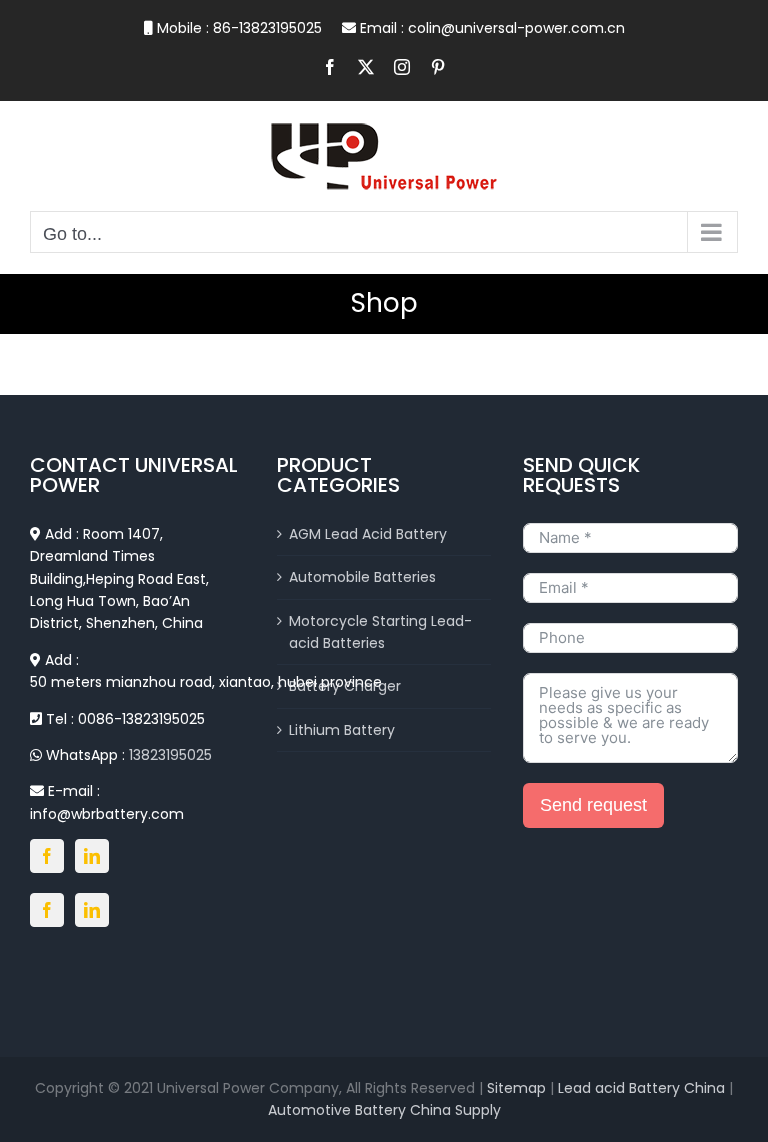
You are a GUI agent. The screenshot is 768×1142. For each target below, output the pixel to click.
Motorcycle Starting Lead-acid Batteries (380, 632)
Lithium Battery (342, 730)
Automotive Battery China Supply (384, 1110)
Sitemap (516, 1088)
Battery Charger (345, 686)
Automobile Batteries (362, 577)
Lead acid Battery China (643, 1088)
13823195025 (170, 755)
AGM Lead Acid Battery (368, 534)
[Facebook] (47, 856)
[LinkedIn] (92, 856)
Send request (593, 805)
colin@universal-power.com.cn (516, 28)
